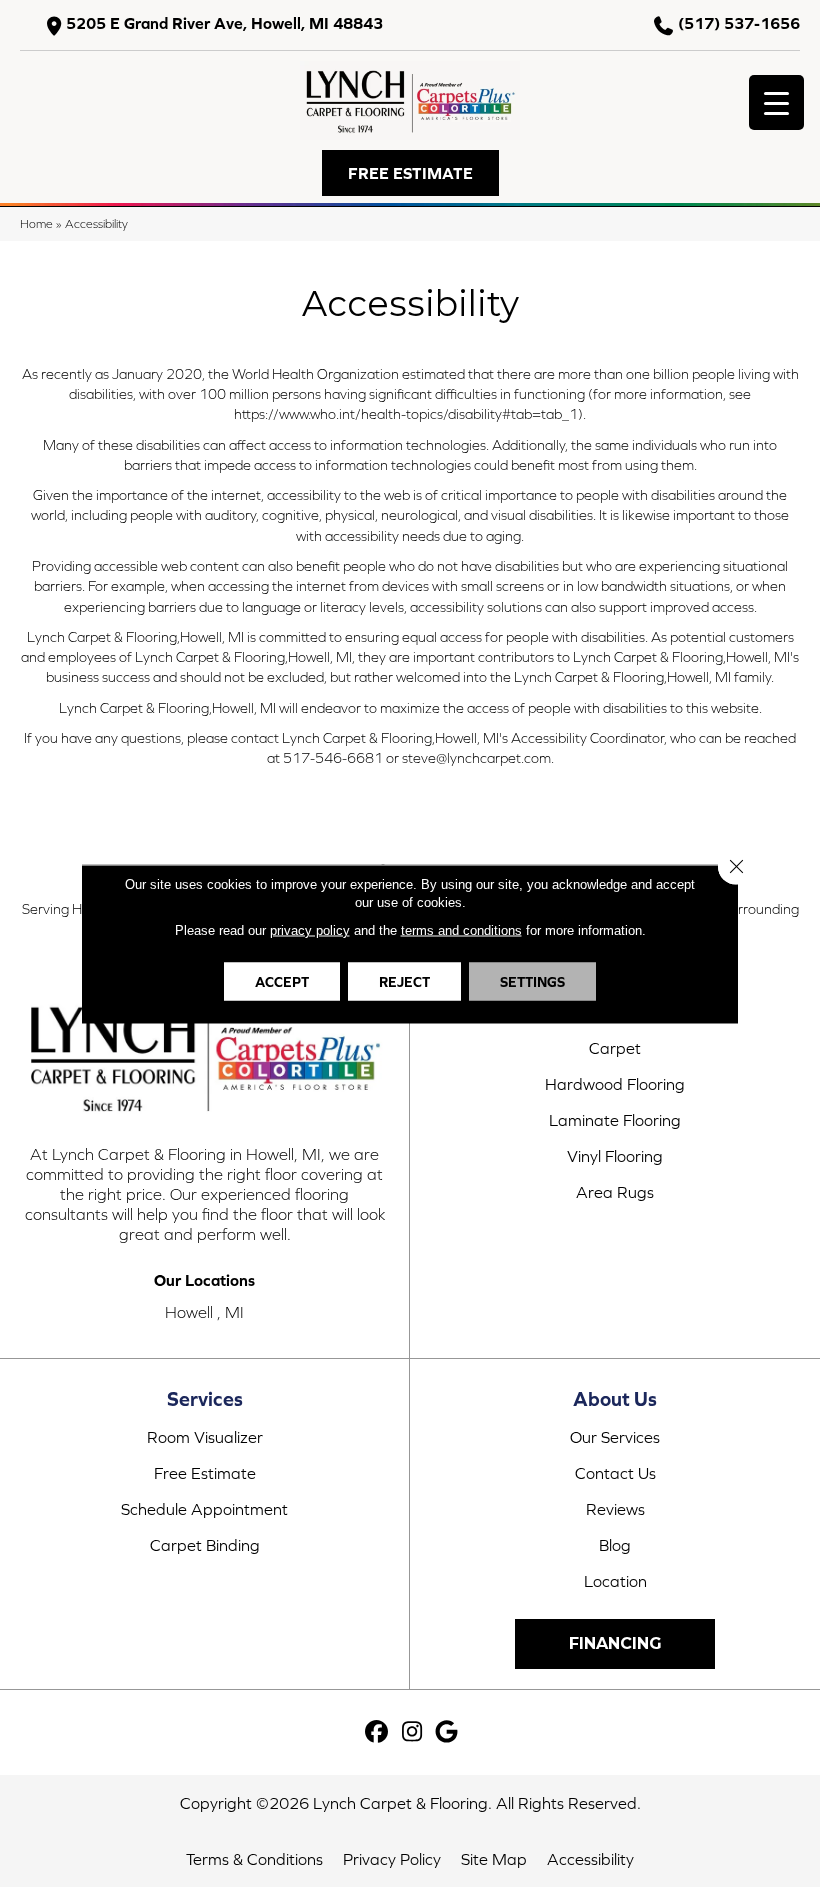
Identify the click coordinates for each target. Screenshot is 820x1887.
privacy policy (310, 929)
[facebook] (377, 1732)
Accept (282, 981)
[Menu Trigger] (776, 102)
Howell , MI (204, 1312)
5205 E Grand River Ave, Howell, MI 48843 (224, 23)
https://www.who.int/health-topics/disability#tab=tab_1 (406, 414)
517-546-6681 (333, 758)
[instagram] (412, 1732)
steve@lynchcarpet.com (476, 758)
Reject (404, 981)
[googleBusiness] (447, 1732)
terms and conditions (461, 929)
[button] (410, 173)
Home (36, 223)
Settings (532, 981)
